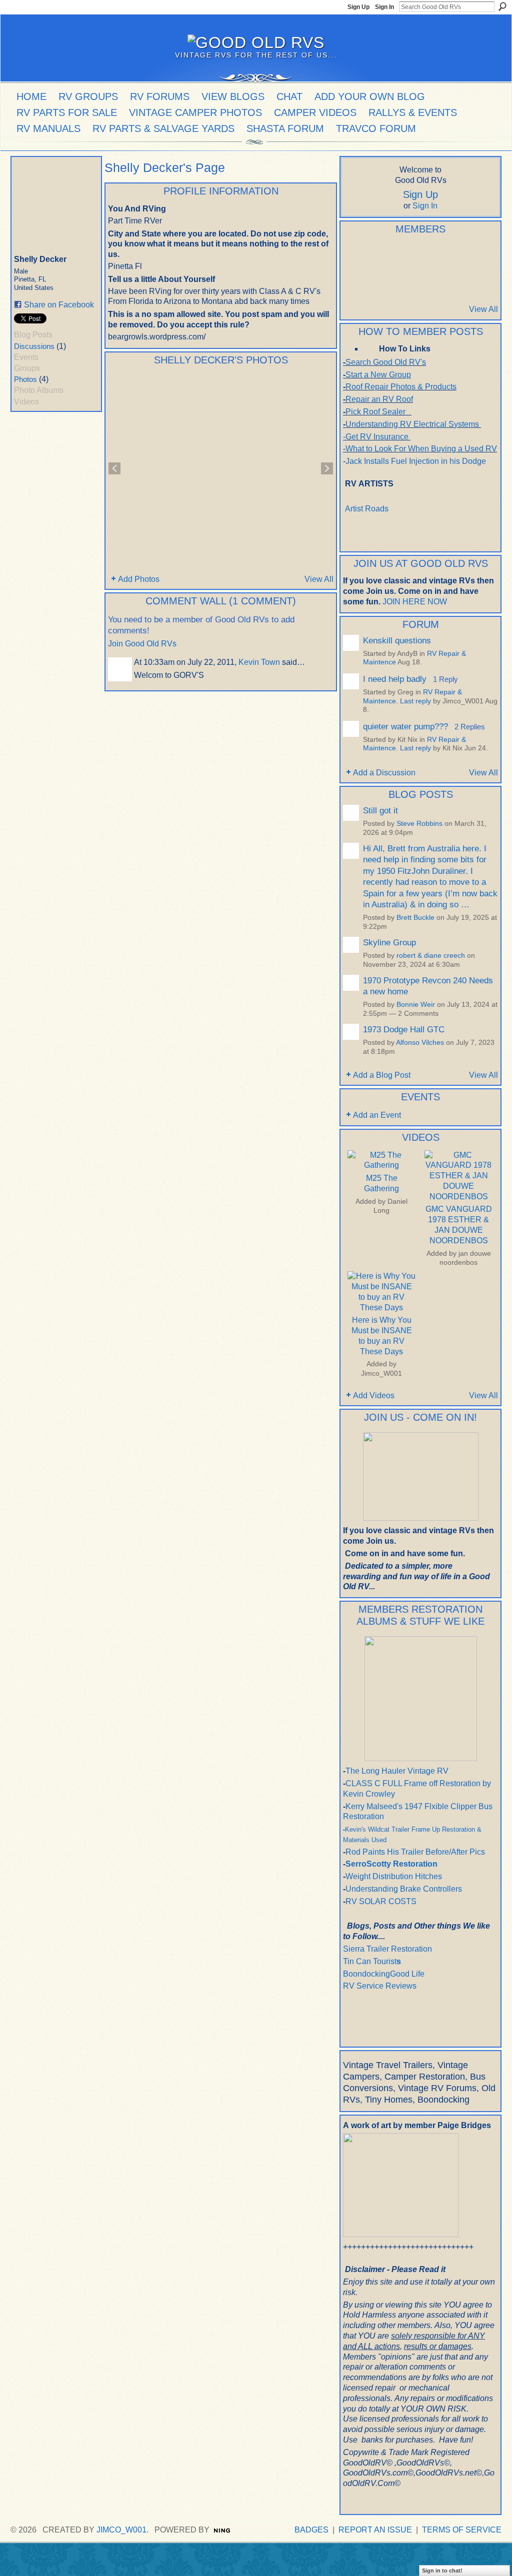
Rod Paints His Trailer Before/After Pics (415, 1852)
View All (319, 579)
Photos (25, 379)
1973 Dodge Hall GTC (404, 1029)
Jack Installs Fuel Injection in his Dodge (417, 461)
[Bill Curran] (379, 282)
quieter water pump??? (405, 726)
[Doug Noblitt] (428, 255)
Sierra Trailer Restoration (387, 1949)
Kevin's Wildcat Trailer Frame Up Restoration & (413, 1829)
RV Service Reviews (380, 1986)
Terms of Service (462, 2530)
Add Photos (139, 579)
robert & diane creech (431, 956)
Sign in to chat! (442, 2571)
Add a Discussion (384, 773)
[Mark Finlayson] (428, 282)
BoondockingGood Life (384, 1974)
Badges (311, 2530)
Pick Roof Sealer (375, 412)
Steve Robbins (419, 824)
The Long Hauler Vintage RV (397, 1771)
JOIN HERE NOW (415, 602)
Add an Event (377, 1115)
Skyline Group (389, 942)
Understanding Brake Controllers (404, 1889)
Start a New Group (378, 375)
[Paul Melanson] (355, 255)
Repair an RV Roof (379, 399)
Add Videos (374, 1395)
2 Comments (418, 1014)
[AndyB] (379, 255)
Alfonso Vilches (420, 1043)
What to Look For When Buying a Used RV (421, 449)
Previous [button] (114, 468)
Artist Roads (367, 509)
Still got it (380, 810)
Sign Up (358, 7)
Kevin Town (259, 662)
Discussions (34, 346)
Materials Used (365, 1840)
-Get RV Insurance (376, 437)
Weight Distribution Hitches (394, 1876)
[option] (221, 468)
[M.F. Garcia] (453, 282)
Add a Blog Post (382, 1075)
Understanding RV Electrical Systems (412, 424)
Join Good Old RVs (142, 644)
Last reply (415, 701)
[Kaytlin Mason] (477, 282)
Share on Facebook (59, 305)
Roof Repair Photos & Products (401, 387)
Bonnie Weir (416, 1005)
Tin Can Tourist (370, 1961)
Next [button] (327, 468)
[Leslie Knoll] (453, 255)
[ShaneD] (404, 282)
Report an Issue (375, 2530)
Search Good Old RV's (386, 362)
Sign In (384, 7)
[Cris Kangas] (404, 255)
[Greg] (477, 255)
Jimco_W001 (381, 1373)
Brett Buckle (415, 918)
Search (502, 6)
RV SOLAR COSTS (381, 1901)
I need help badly (395, 679)
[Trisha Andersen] (355, 282)
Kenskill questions (397, 640)
